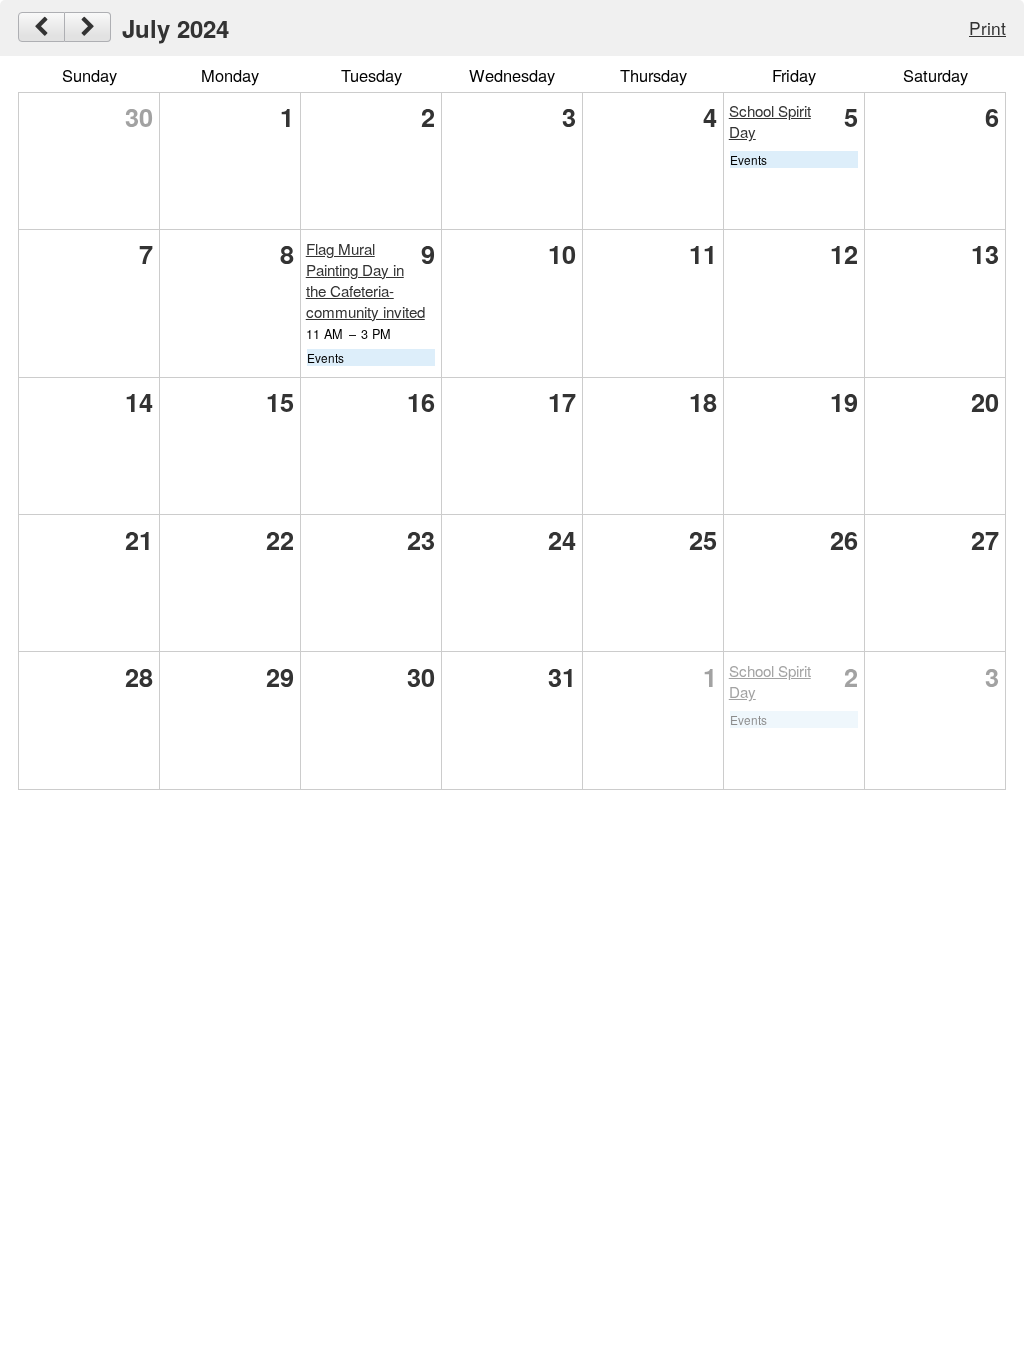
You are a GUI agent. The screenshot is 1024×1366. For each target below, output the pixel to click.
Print (987, 27)
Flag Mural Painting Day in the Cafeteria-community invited (365, 280)
